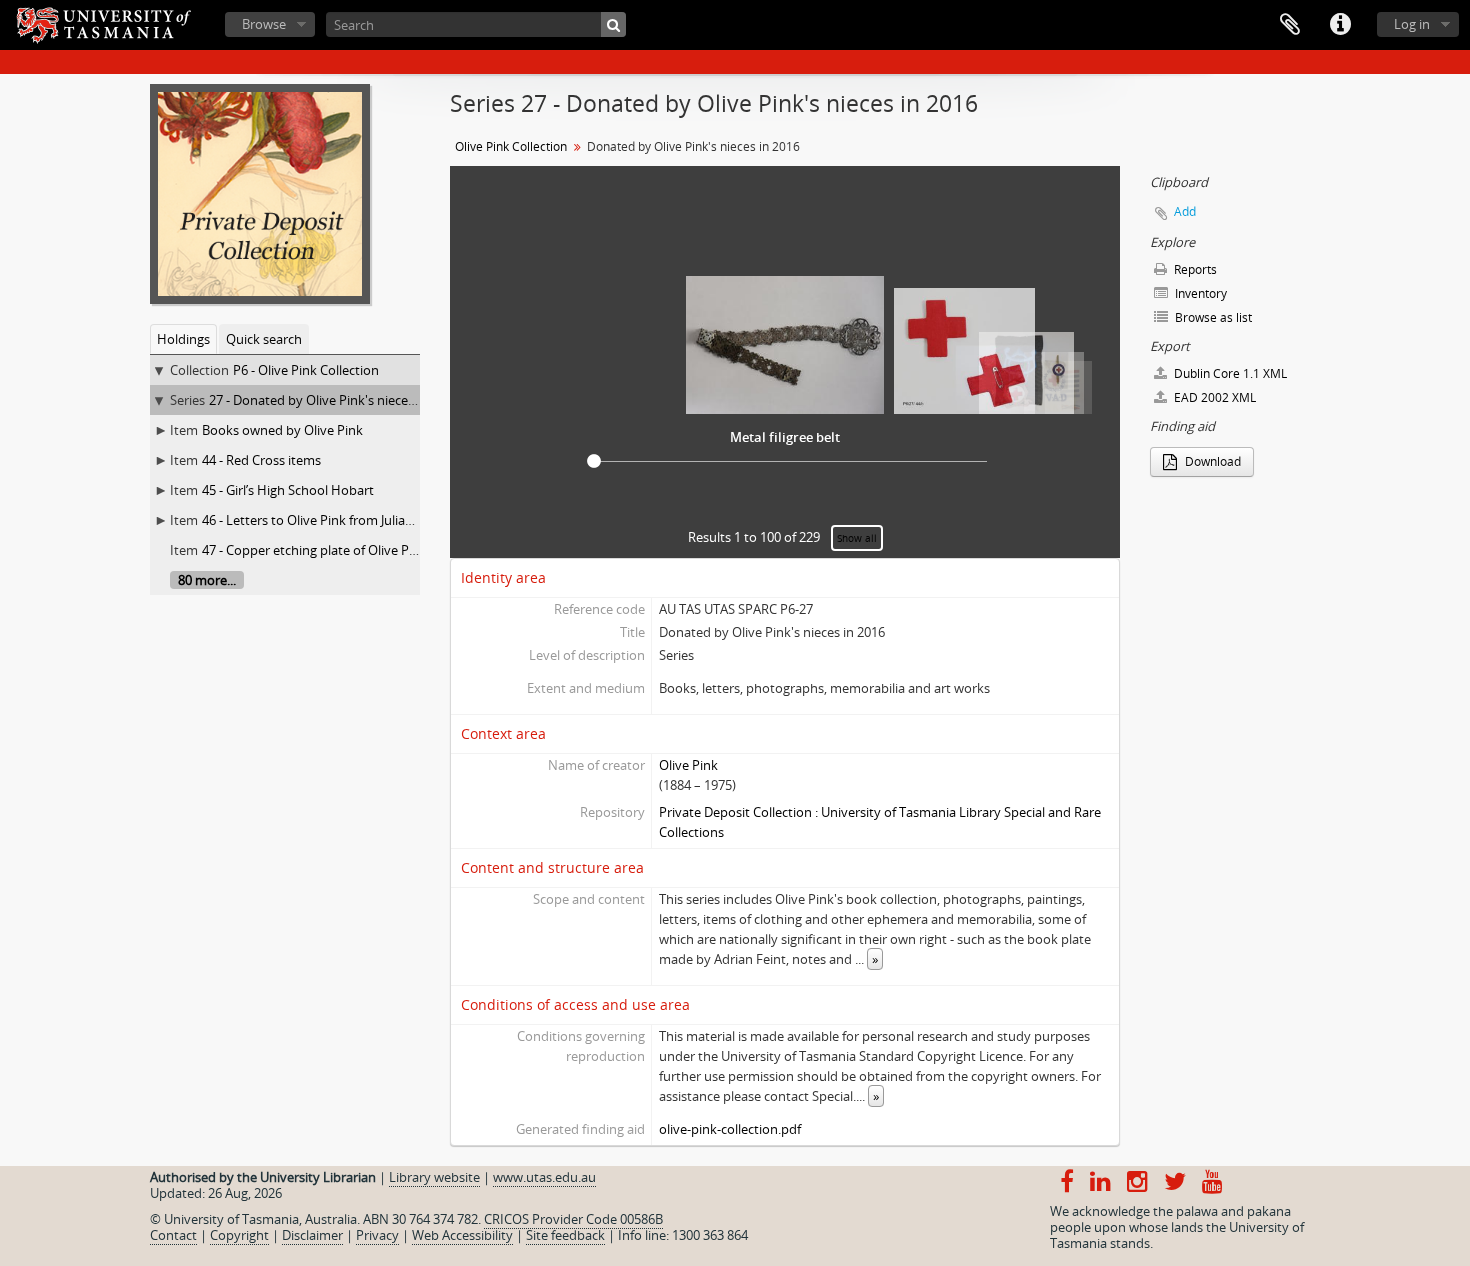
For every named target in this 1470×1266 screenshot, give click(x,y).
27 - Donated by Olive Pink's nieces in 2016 (334, 400)
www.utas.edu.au (544, 1177)
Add (1185, 211)
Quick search (264, 339)
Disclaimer (312, 1235)
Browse (264, 24)
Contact (173, 1235)
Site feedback (565, 1235)
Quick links (1340, 25)
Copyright (239, 1235)
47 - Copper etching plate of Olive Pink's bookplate (351, 550)
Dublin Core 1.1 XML (1229, 373)
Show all (857, 538)
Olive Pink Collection (511, 146)
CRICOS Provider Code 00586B (573, 1219)
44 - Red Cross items (261, 460)
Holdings (183, 339)
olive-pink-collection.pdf (730, 1129)
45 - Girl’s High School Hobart (288, 490)
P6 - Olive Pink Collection (306, 370)
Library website (434, 1177)
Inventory (1199, 293)
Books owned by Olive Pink (282, 430)
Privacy (377, 1235)
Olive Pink (688, 765)
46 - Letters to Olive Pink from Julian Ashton (330, 520)
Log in (1412, 24)
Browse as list (1212, 317)
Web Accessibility (462, 1235)
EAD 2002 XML (1213, 397)
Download (1211, 461)
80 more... (207, 580)
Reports (1194, 269)
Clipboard (1290, 25)
